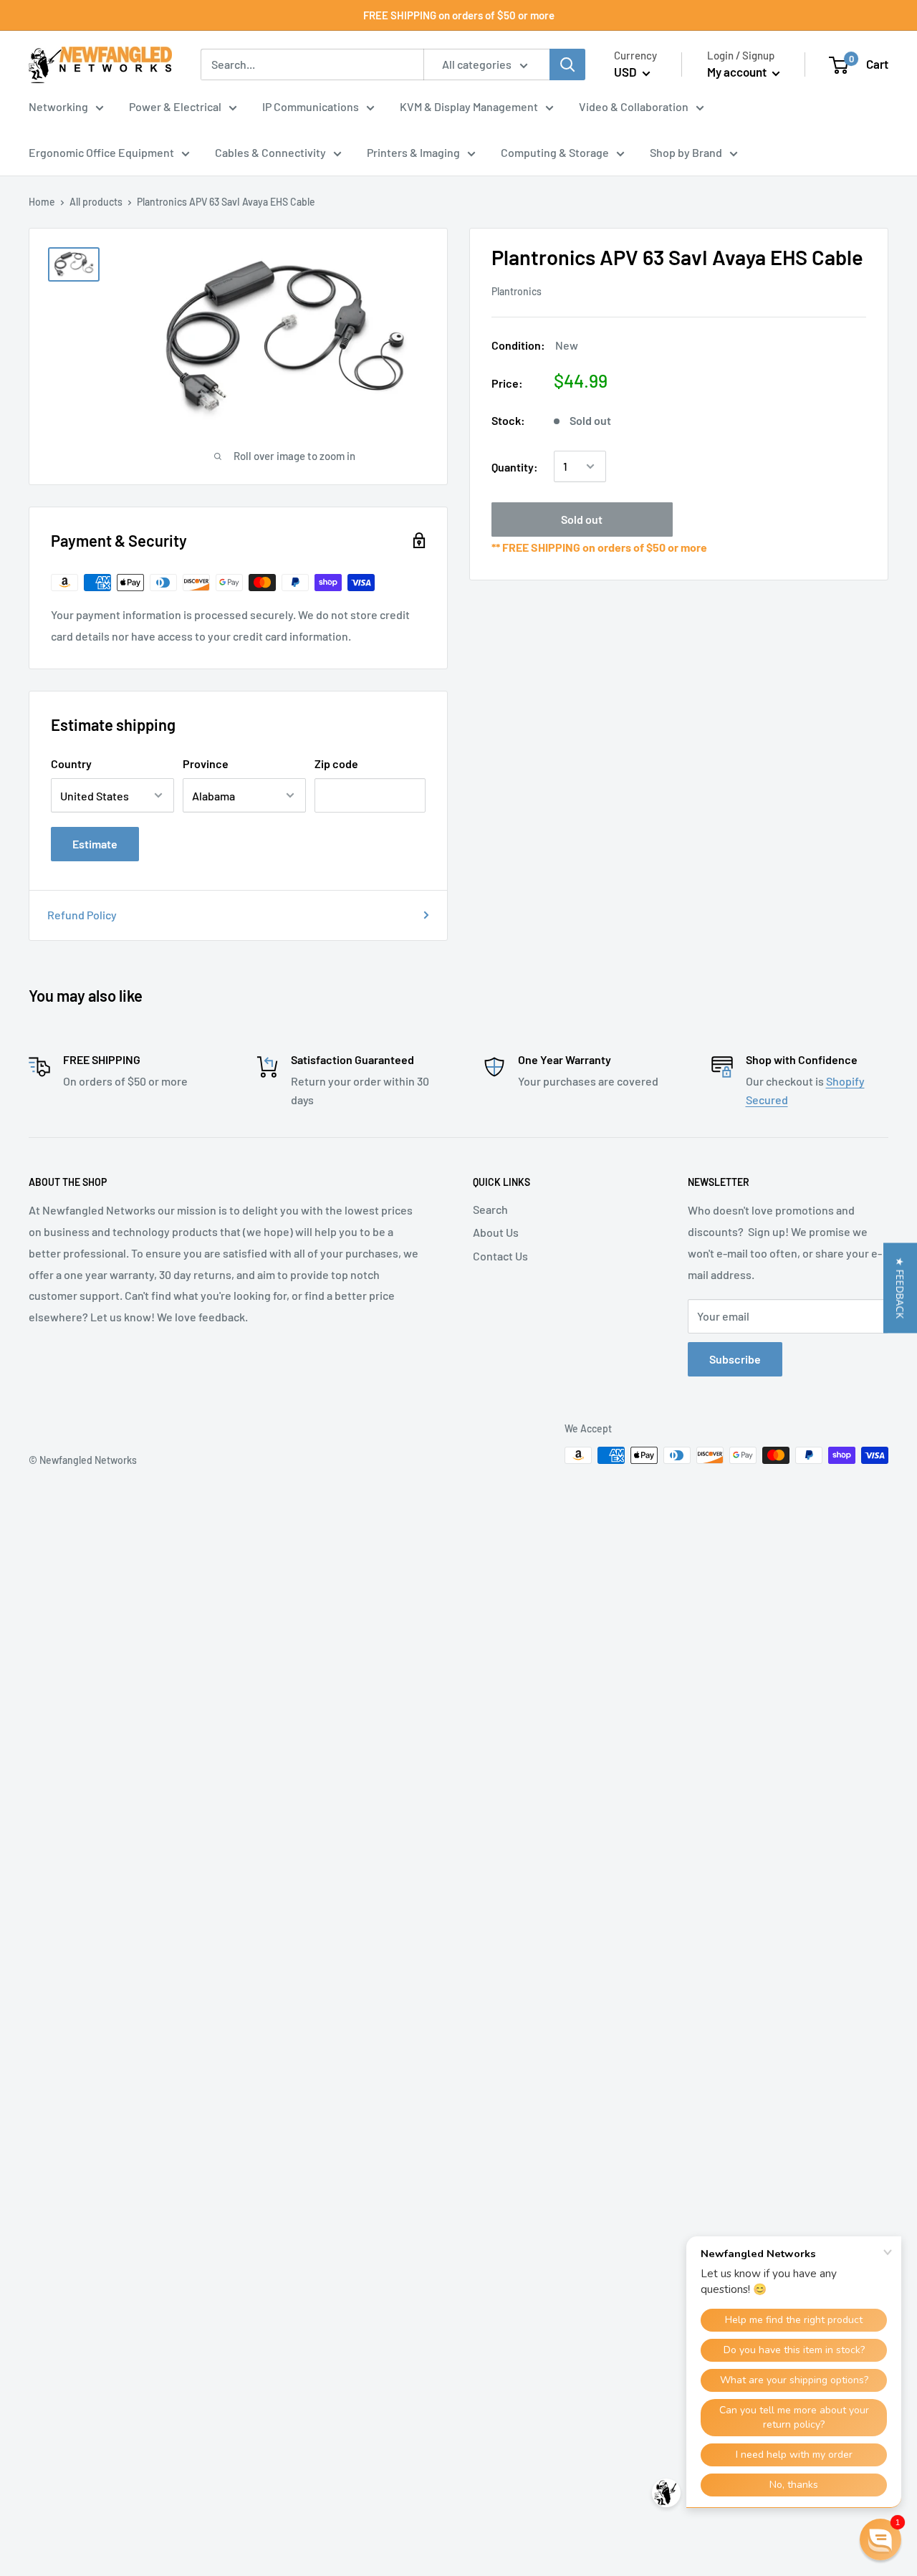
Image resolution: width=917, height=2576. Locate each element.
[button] (900, 1288)
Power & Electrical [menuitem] (175, 106)
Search (490, 1209)
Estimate (95, 844)
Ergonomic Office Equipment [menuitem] (101, 152)
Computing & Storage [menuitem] (555, 152)
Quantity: (515, 466)
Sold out (582, 519)
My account (738, 72)
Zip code (336, 763)
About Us (496, 1232)
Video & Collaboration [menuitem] (634, 106)
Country (71, 763)
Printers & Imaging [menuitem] (413, 152)
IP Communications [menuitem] (311, 106)
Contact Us (500, 1256)
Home (42, 202)
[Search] (567, 64)
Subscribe (735, 1359)
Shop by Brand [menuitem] (686, 152)
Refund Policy (82, 915)
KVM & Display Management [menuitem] (469, 106)
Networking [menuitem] (58, 106)
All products (96, 202)
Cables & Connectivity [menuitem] (270, 152)
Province (206, 763)
